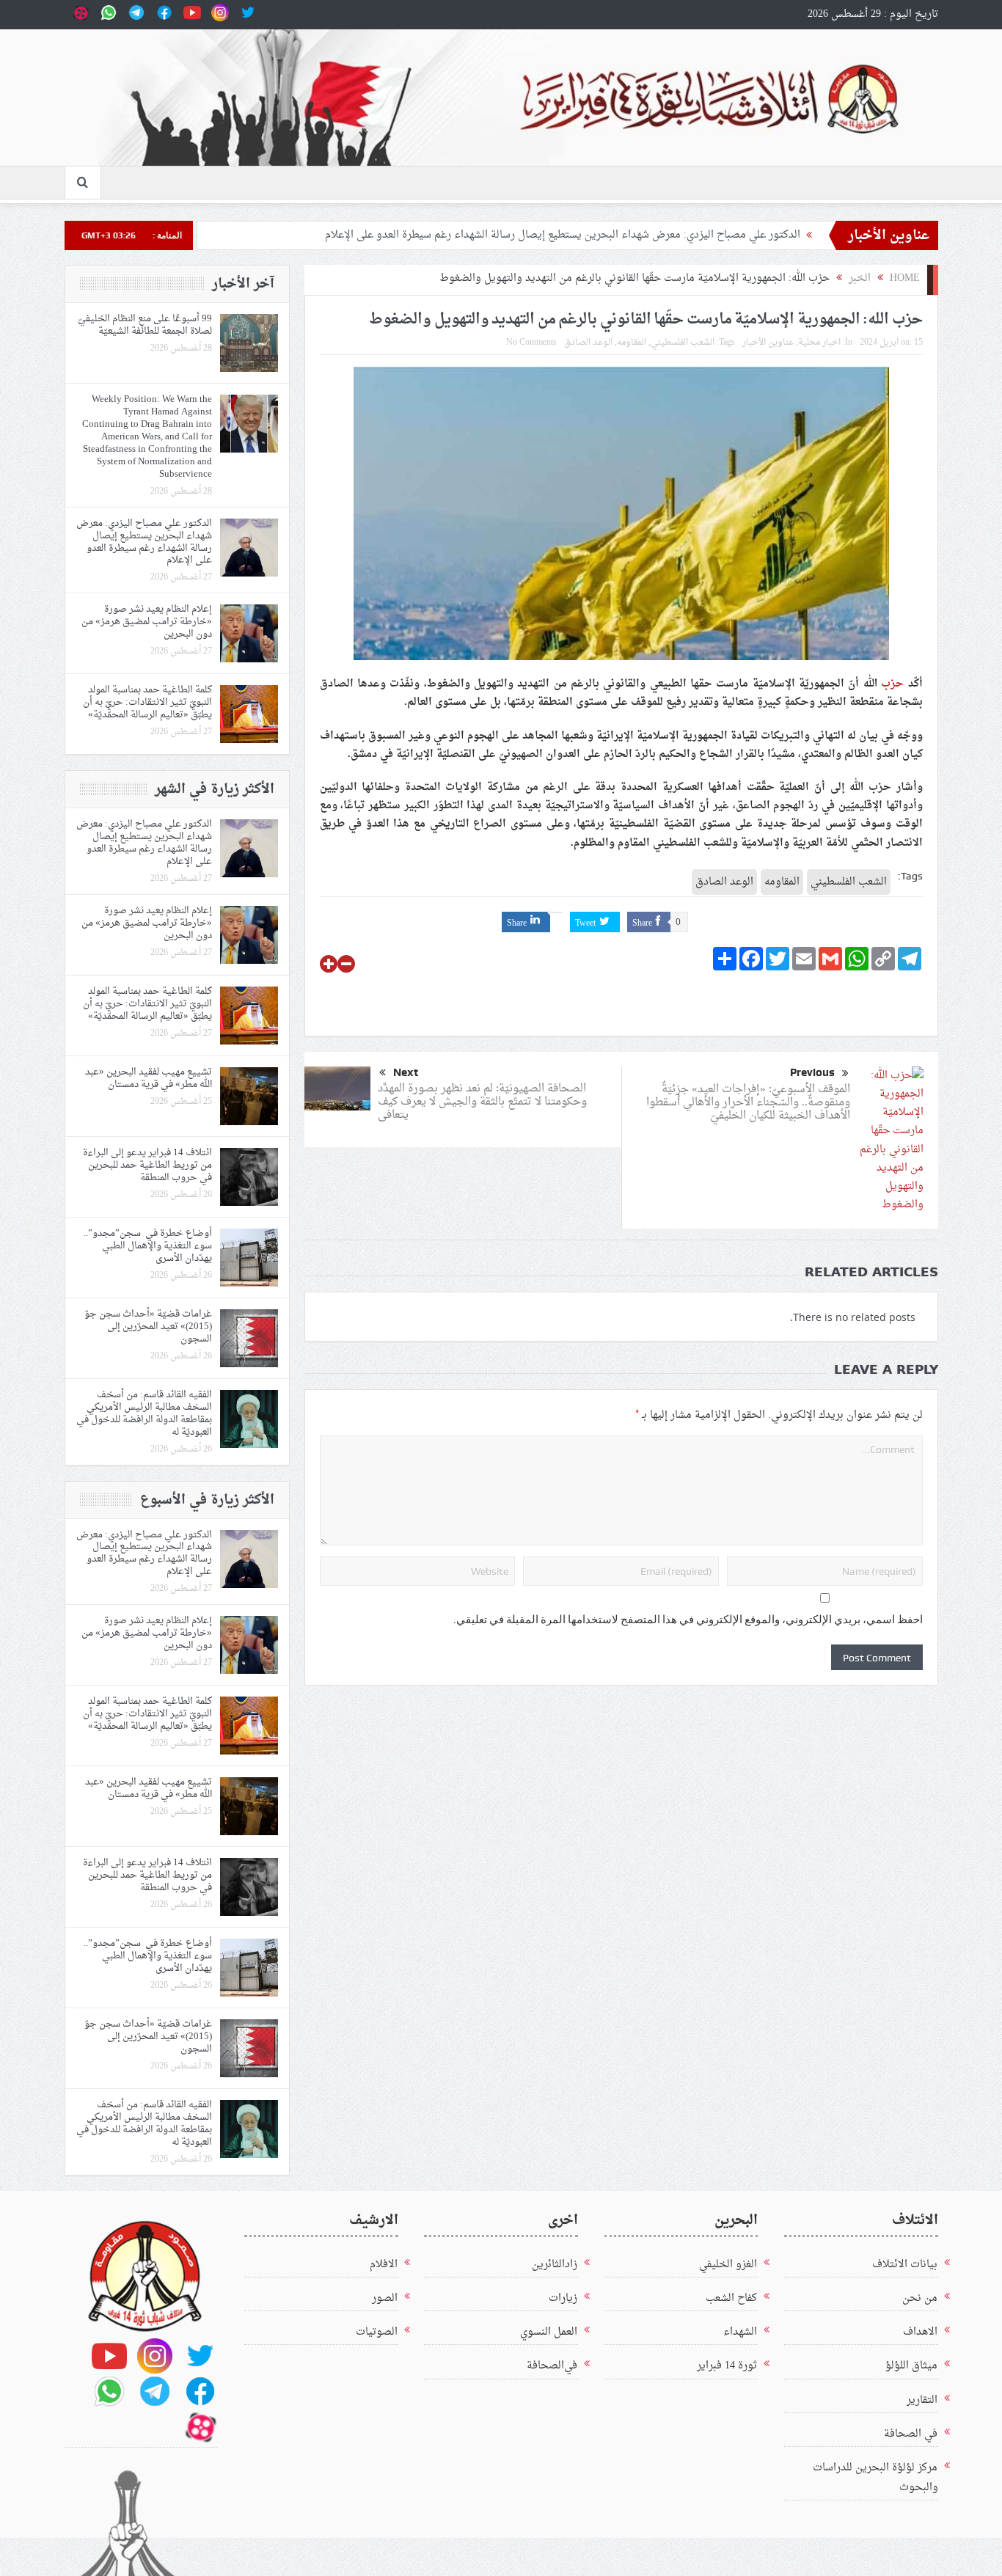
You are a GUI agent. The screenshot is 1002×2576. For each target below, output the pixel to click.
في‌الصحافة (552, 2366)
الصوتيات (377, 2332)
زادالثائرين (555, 2265)
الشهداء (740, 2332)
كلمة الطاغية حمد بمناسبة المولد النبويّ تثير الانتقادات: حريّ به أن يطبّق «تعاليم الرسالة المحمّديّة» (147, 702)
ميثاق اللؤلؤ (911, 2366)
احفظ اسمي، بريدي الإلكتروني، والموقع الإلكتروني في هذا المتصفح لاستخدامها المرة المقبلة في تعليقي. (688, 1620)
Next (406, 1072)
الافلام (384, 2265)
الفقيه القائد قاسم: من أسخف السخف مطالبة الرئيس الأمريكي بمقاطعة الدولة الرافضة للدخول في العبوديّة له (144, 1413)
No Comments (531, 343)
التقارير (922, 2400)
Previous (812, 1072)
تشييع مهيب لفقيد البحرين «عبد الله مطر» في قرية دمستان (149, 1078)
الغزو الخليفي (728, 2265)
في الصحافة (911, 2434)
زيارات (563, 2298)
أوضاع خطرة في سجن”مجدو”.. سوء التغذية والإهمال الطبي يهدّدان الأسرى (148, 1246)
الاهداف (920, 2332)
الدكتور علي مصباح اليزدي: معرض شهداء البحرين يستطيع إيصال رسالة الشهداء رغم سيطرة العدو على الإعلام (563, 235)
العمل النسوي (549, 2332)
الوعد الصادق (588, 343)
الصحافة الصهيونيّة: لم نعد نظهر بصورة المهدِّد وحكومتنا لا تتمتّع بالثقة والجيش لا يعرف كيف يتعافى (482, 1102)
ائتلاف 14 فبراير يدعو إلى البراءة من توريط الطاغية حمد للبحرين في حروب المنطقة (147, 1165)
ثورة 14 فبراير (727, 2366)
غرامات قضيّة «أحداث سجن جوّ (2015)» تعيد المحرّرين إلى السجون (148, 1327)
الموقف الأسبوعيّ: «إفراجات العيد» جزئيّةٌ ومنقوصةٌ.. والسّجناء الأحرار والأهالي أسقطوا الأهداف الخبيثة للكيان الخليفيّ (748, 1103)
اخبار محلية (819, 343)
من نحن (920, 2298)
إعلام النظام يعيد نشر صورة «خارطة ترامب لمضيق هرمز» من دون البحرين (147, 622)
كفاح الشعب (731, 2298)
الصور (385, 2298)
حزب (892, 684)
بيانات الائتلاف (905, 2265)
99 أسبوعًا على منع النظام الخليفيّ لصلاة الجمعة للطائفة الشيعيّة (145, 325)
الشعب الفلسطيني (683, 343)
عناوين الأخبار (768, 343)
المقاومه (632, 343)
